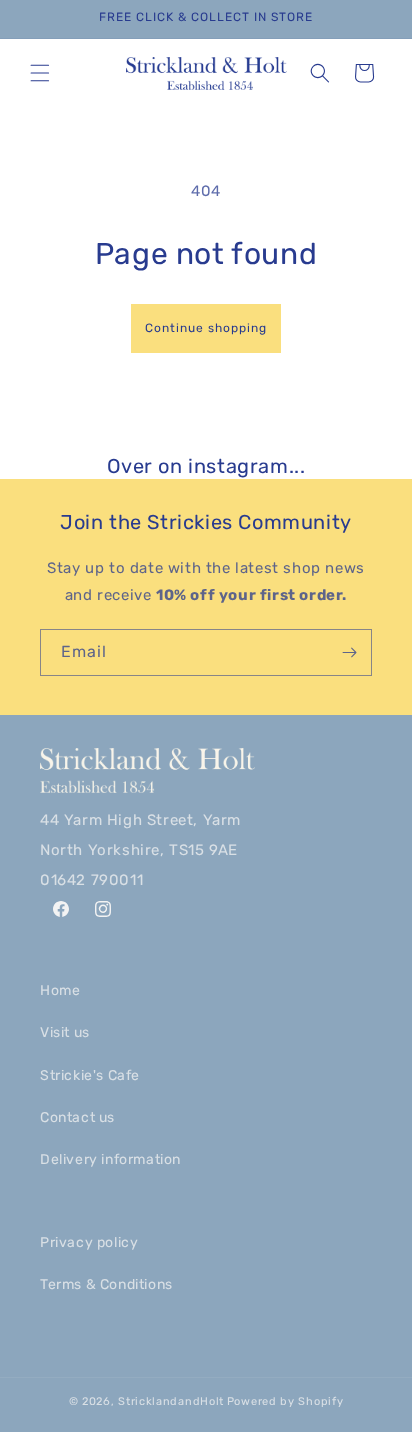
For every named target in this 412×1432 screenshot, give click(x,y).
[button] (40, 73)
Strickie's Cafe (90, 1075)
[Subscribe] (349, 652)
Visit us (65, 1032)
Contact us (77, 1117)
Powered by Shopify (285, 1401)
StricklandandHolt (171, 1401)
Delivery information (110, 1159)
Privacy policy (89, 1242)
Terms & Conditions (106, 1284)
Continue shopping (206, 328)
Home (60, 990)
